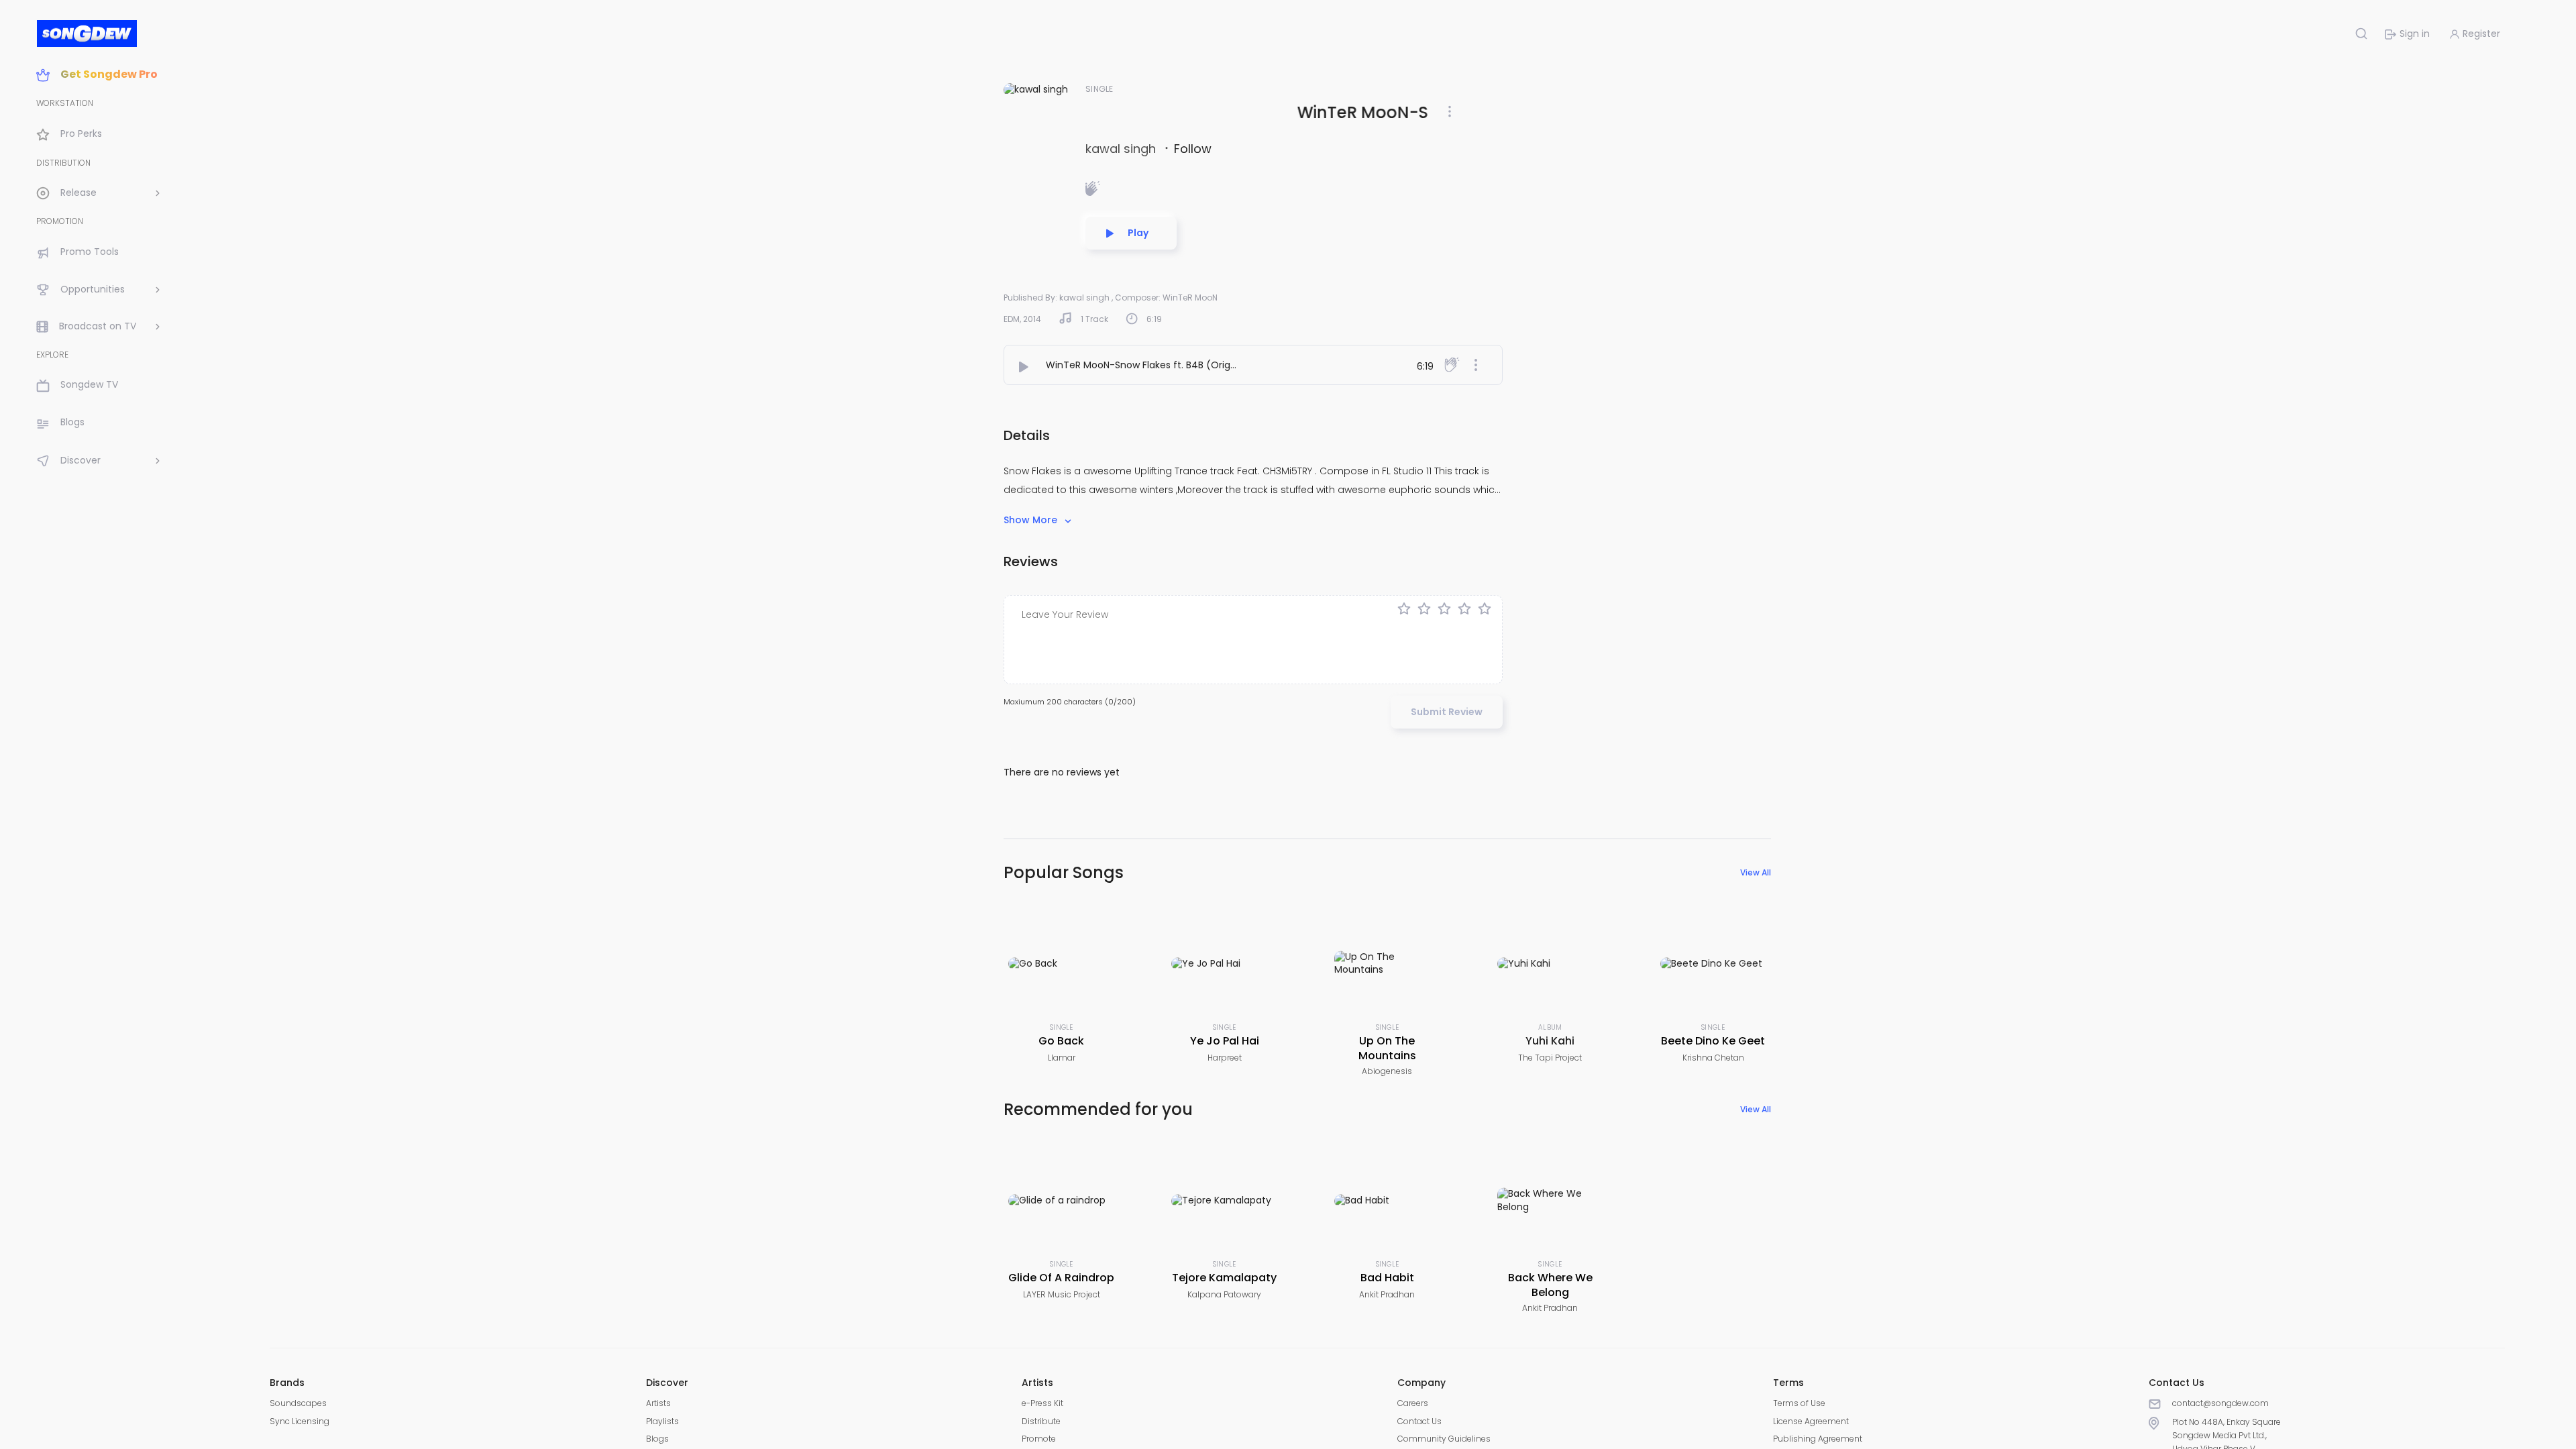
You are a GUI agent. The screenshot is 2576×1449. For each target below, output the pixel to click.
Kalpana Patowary (1224, 1294)
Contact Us (1419, 1421)
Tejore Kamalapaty (1224, 1278)
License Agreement (1811, 1421)
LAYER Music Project (1062, 1294)
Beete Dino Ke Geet (1713, 1041)
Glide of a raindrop (1061, 1278)
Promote (1039, 1439)
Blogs (657, 1439)
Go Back (1061, 1041)
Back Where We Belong (1550, 1285)
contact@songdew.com (2220, 1403)
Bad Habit (1387, 1278)
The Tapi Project (1550, 1058)
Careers (1413, 1403)
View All (1756, 872)
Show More (1032, 520)
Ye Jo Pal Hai (1225, 1041)
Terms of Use (1799, 1403)
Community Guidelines (1444, 1439)
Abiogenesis (1387, 1071)
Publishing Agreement (1818, 1439)
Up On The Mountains (1387, 1048)
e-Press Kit (1042, 1403)
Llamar (1062, 1058)
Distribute (1041, 1421)
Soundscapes (298, 1403)
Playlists (662, 1421)
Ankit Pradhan (1387, 1294)
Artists (658, 1403)
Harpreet (1225, 1058)
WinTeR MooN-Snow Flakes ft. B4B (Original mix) (1158, 365)
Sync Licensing (300, 1421)
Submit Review (1447, 712)
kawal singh (1122, 149)
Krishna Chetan (1713, 1058)
